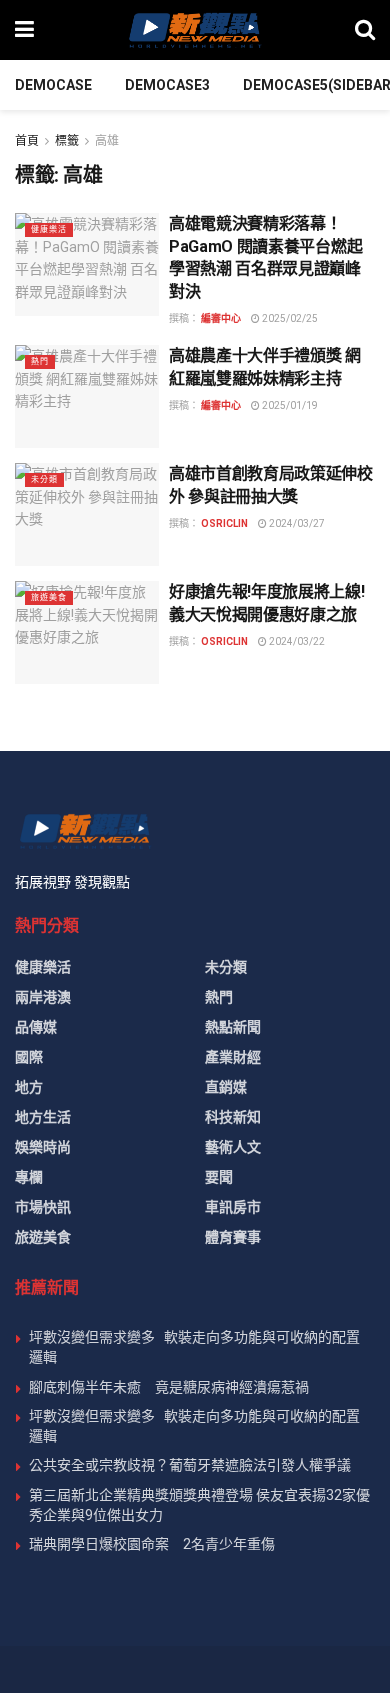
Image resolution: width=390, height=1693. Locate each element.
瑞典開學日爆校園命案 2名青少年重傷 (152, 1544)
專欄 (29, 1177)
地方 (29, 1087)
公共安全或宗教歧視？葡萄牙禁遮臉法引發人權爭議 (190, 1465)
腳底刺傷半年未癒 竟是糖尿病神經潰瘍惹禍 (169, 1387)
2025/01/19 (289, 405)
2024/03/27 (296, 523)
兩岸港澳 (43, 997)
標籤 (67, 141)
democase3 (167, 85)
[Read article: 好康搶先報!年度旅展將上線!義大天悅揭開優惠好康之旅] (87, 632)
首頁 (27, 141)
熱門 (40, 361)
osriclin (224, 523)
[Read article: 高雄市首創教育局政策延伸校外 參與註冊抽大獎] (87, 514)
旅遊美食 (49, 597)
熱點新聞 (233, 1027)
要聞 (219, 1177)
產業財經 (233, 1057)
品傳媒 (36, 1027)
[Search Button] (365, 30)
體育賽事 (233, 1237)
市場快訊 (43, 1207)
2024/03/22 (296, 641)
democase (53, 85)
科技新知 (233, 1117)
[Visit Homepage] (194, 30)
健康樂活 (49, 229)
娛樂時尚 (43, 1147)
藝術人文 (233, 1147)
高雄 (107, 141)
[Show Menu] (24, 30)
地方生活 (43, 1117)
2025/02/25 (289, 318)
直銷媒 (226, 1087)
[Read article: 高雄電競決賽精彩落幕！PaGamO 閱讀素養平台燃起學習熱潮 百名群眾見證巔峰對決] (87, 264)
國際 (29, 1057)
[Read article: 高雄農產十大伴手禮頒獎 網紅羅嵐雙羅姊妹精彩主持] (87, 396)
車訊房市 (233, 1207)
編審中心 (221, 318)
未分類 (44, 479)
